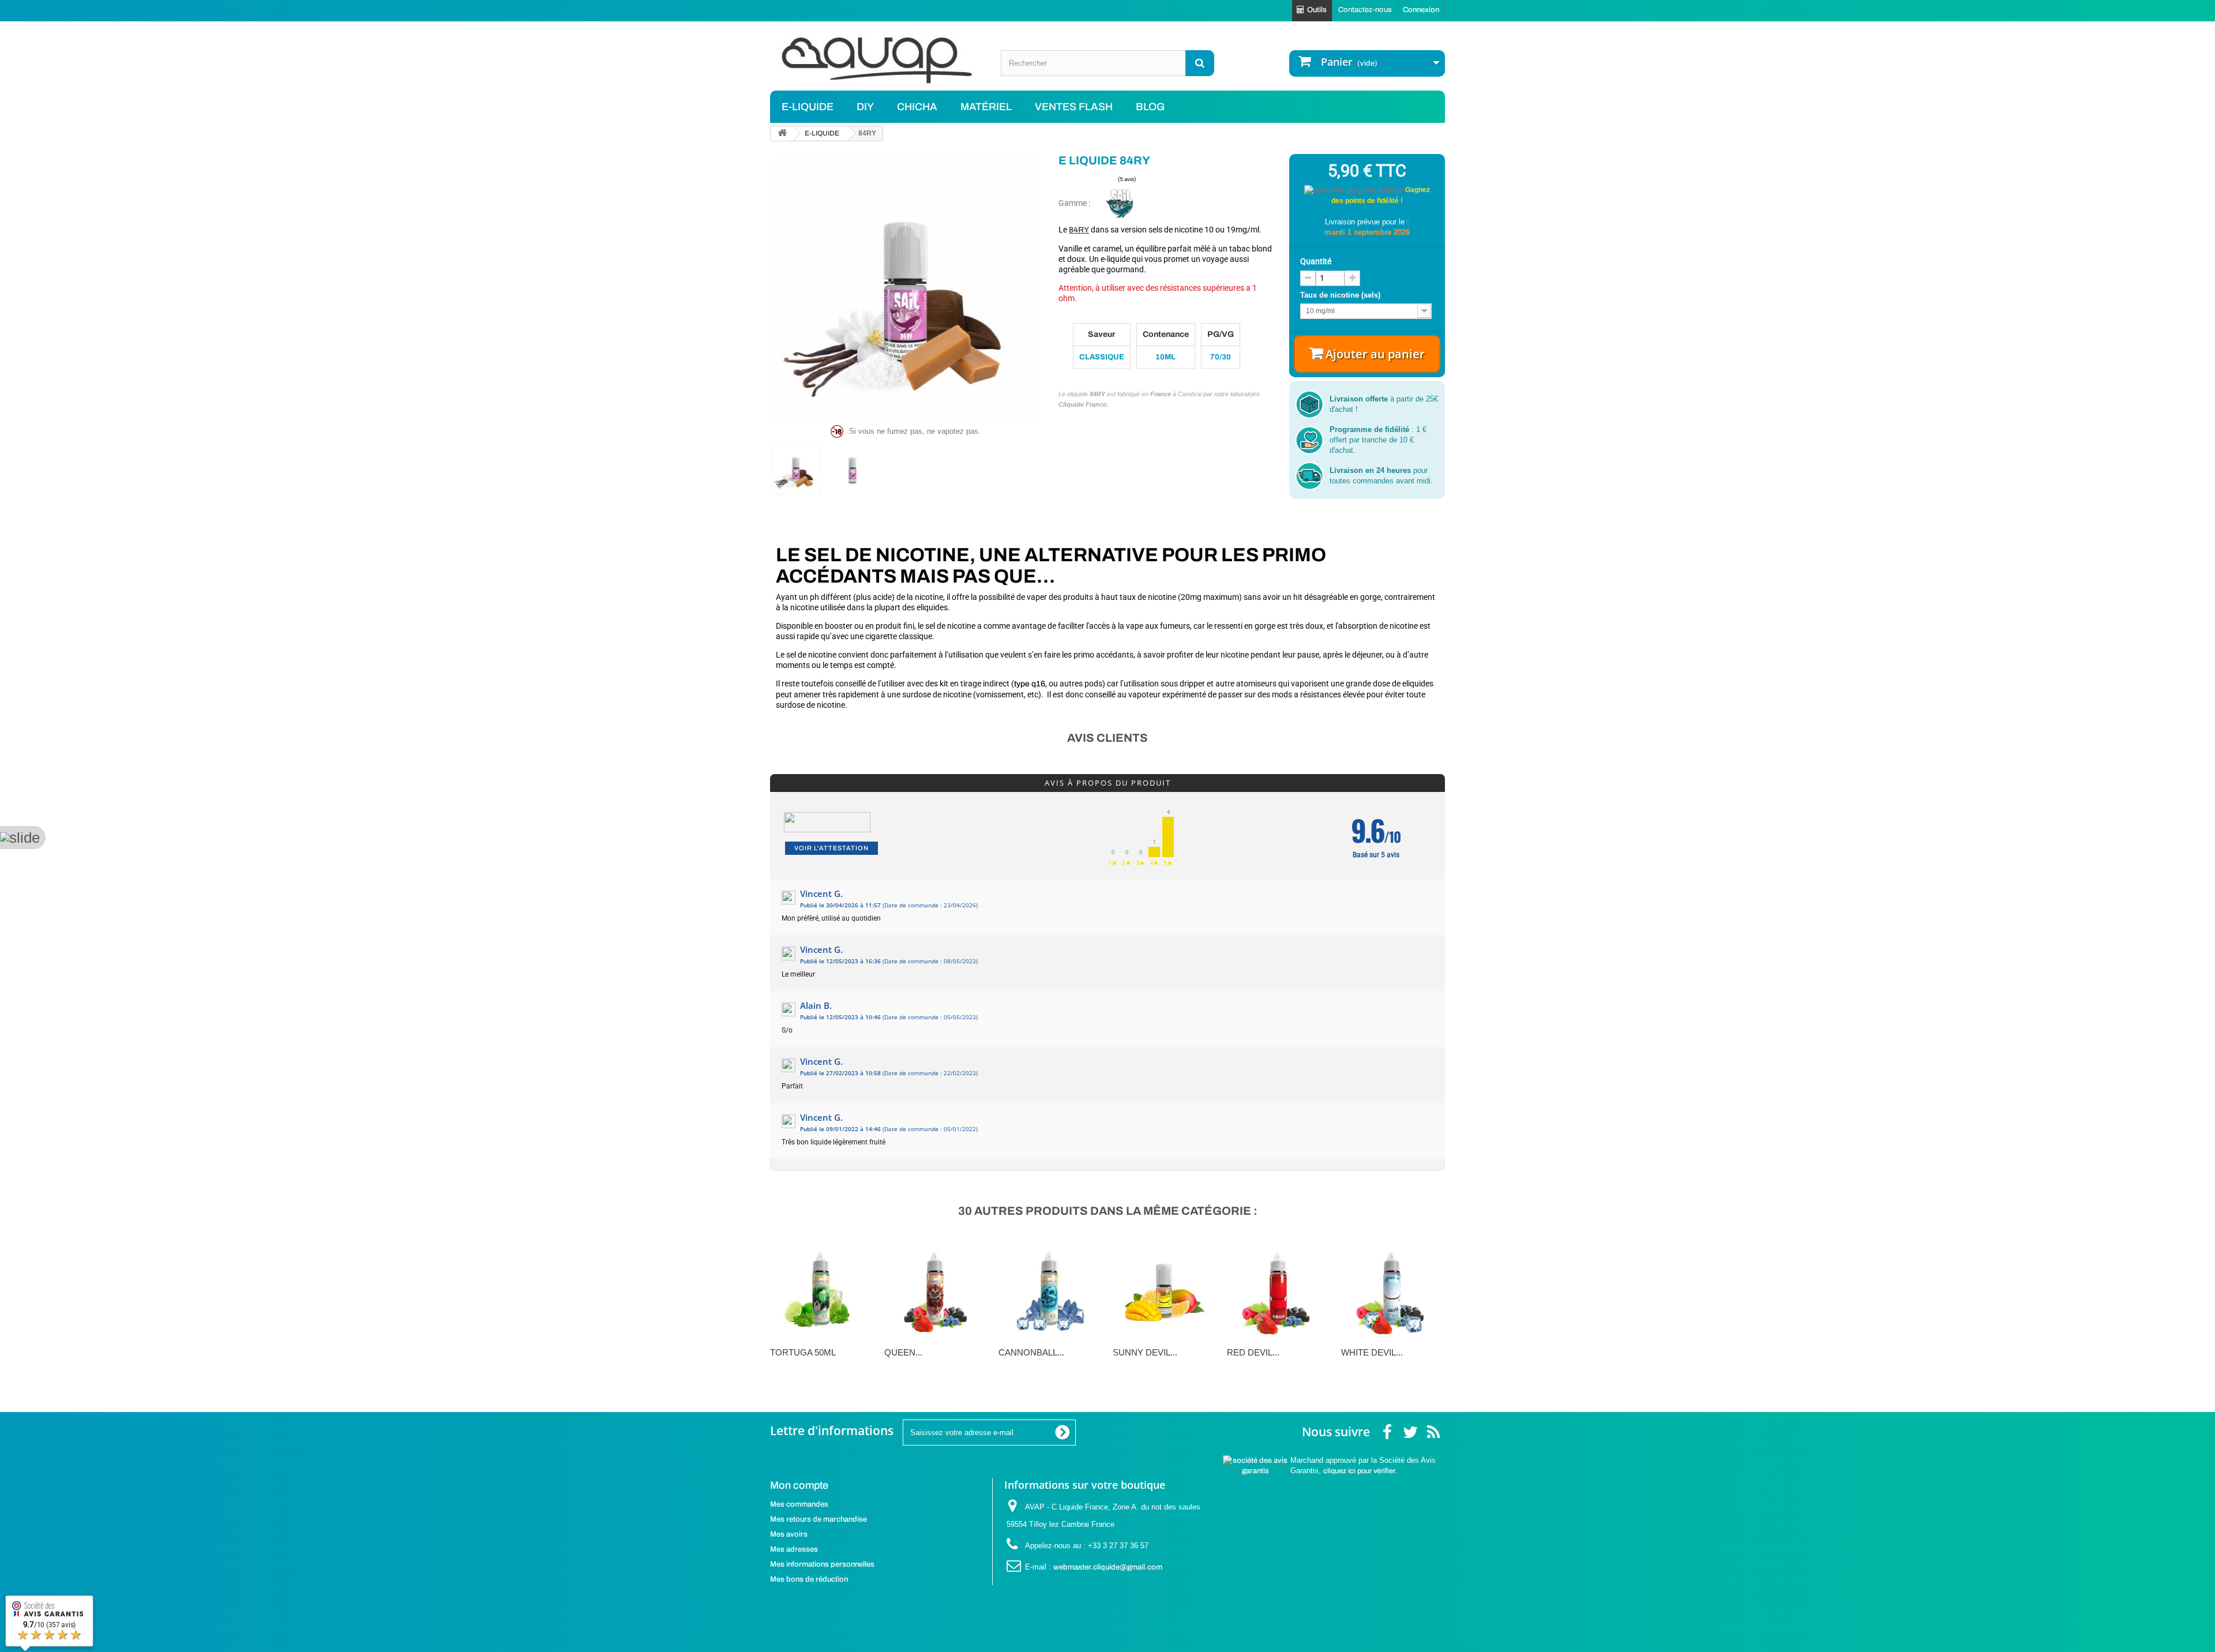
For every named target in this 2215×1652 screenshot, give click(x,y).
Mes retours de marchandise (819, 1519)
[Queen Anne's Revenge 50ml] (936, 1289)
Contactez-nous (1365, 10)
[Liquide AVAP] (877, 60)
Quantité (1316, 261)
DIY (865, 107)
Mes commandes (799, 1504)
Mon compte (799, 1485)
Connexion (1421, 10)
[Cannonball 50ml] (1050, 1289)
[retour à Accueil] (782, 134)
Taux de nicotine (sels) (1341, 295)
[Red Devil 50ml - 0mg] (1278, 1289)
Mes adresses (794, 1549)
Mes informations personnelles (822, 1564)
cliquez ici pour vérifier (1359, 1471)
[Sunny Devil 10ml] (1164, 1289)
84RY (1079, 230)
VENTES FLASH (1074, 107)
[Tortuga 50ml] (821, 1289)
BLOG (1150, 107)
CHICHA (917, 107)
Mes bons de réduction (809, 1579)
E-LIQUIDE (808, 107)
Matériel (986, 107)
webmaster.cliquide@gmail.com (1108, 1567)
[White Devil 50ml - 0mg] (1392, 1289)
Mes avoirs (789, 1534)
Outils (1317, 10)
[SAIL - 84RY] (796, 470)
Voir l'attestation (831, 848)
